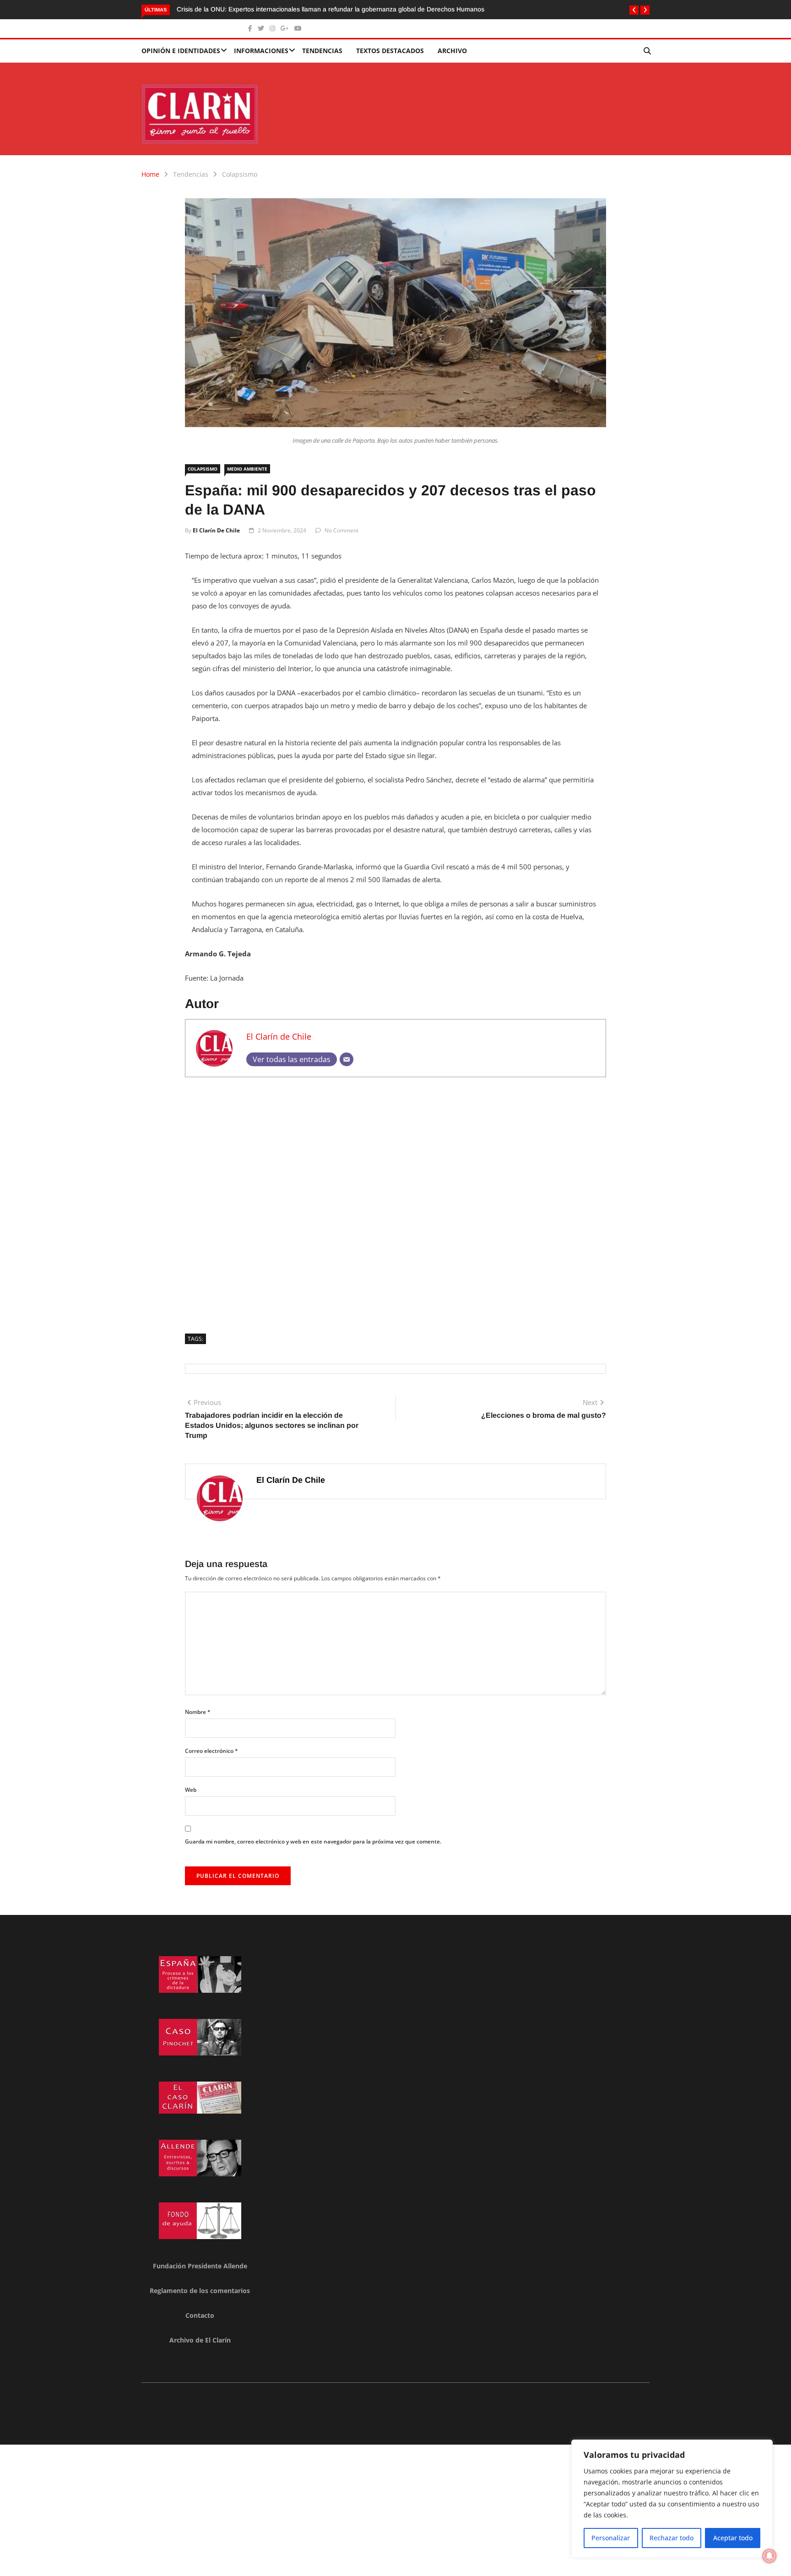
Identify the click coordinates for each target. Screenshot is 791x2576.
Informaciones (261, 51)
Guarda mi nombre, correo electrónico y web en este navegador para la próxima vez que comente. (313, 1841)
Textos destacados (390, 51)
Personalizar (611, 2538)
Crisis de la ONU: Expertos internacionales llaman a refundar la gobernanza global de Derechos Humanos (330, 9)
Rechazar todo (672, 2538)
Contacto (200, 2315)
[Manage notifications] (769, 2556)
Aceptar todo (733, 2538)
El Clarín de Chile (216, 530)
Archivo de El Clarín (200, 2340)
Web (191, 1790)
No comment (341, 530)
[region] (672, 2499)
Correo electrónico (211, 1751)
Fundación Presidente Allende (200, 2266)
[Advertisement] (395, 1202)
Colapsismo (240, 174)
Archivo (452, 51)
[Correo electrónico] (347, 1059)
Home (150, 174)
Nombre (198, 1712)
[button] (634, 10)
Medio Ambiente (247, 469)
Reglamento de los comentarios (200, 2291)
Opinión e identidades (181, 51)
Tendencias (322, 51)
